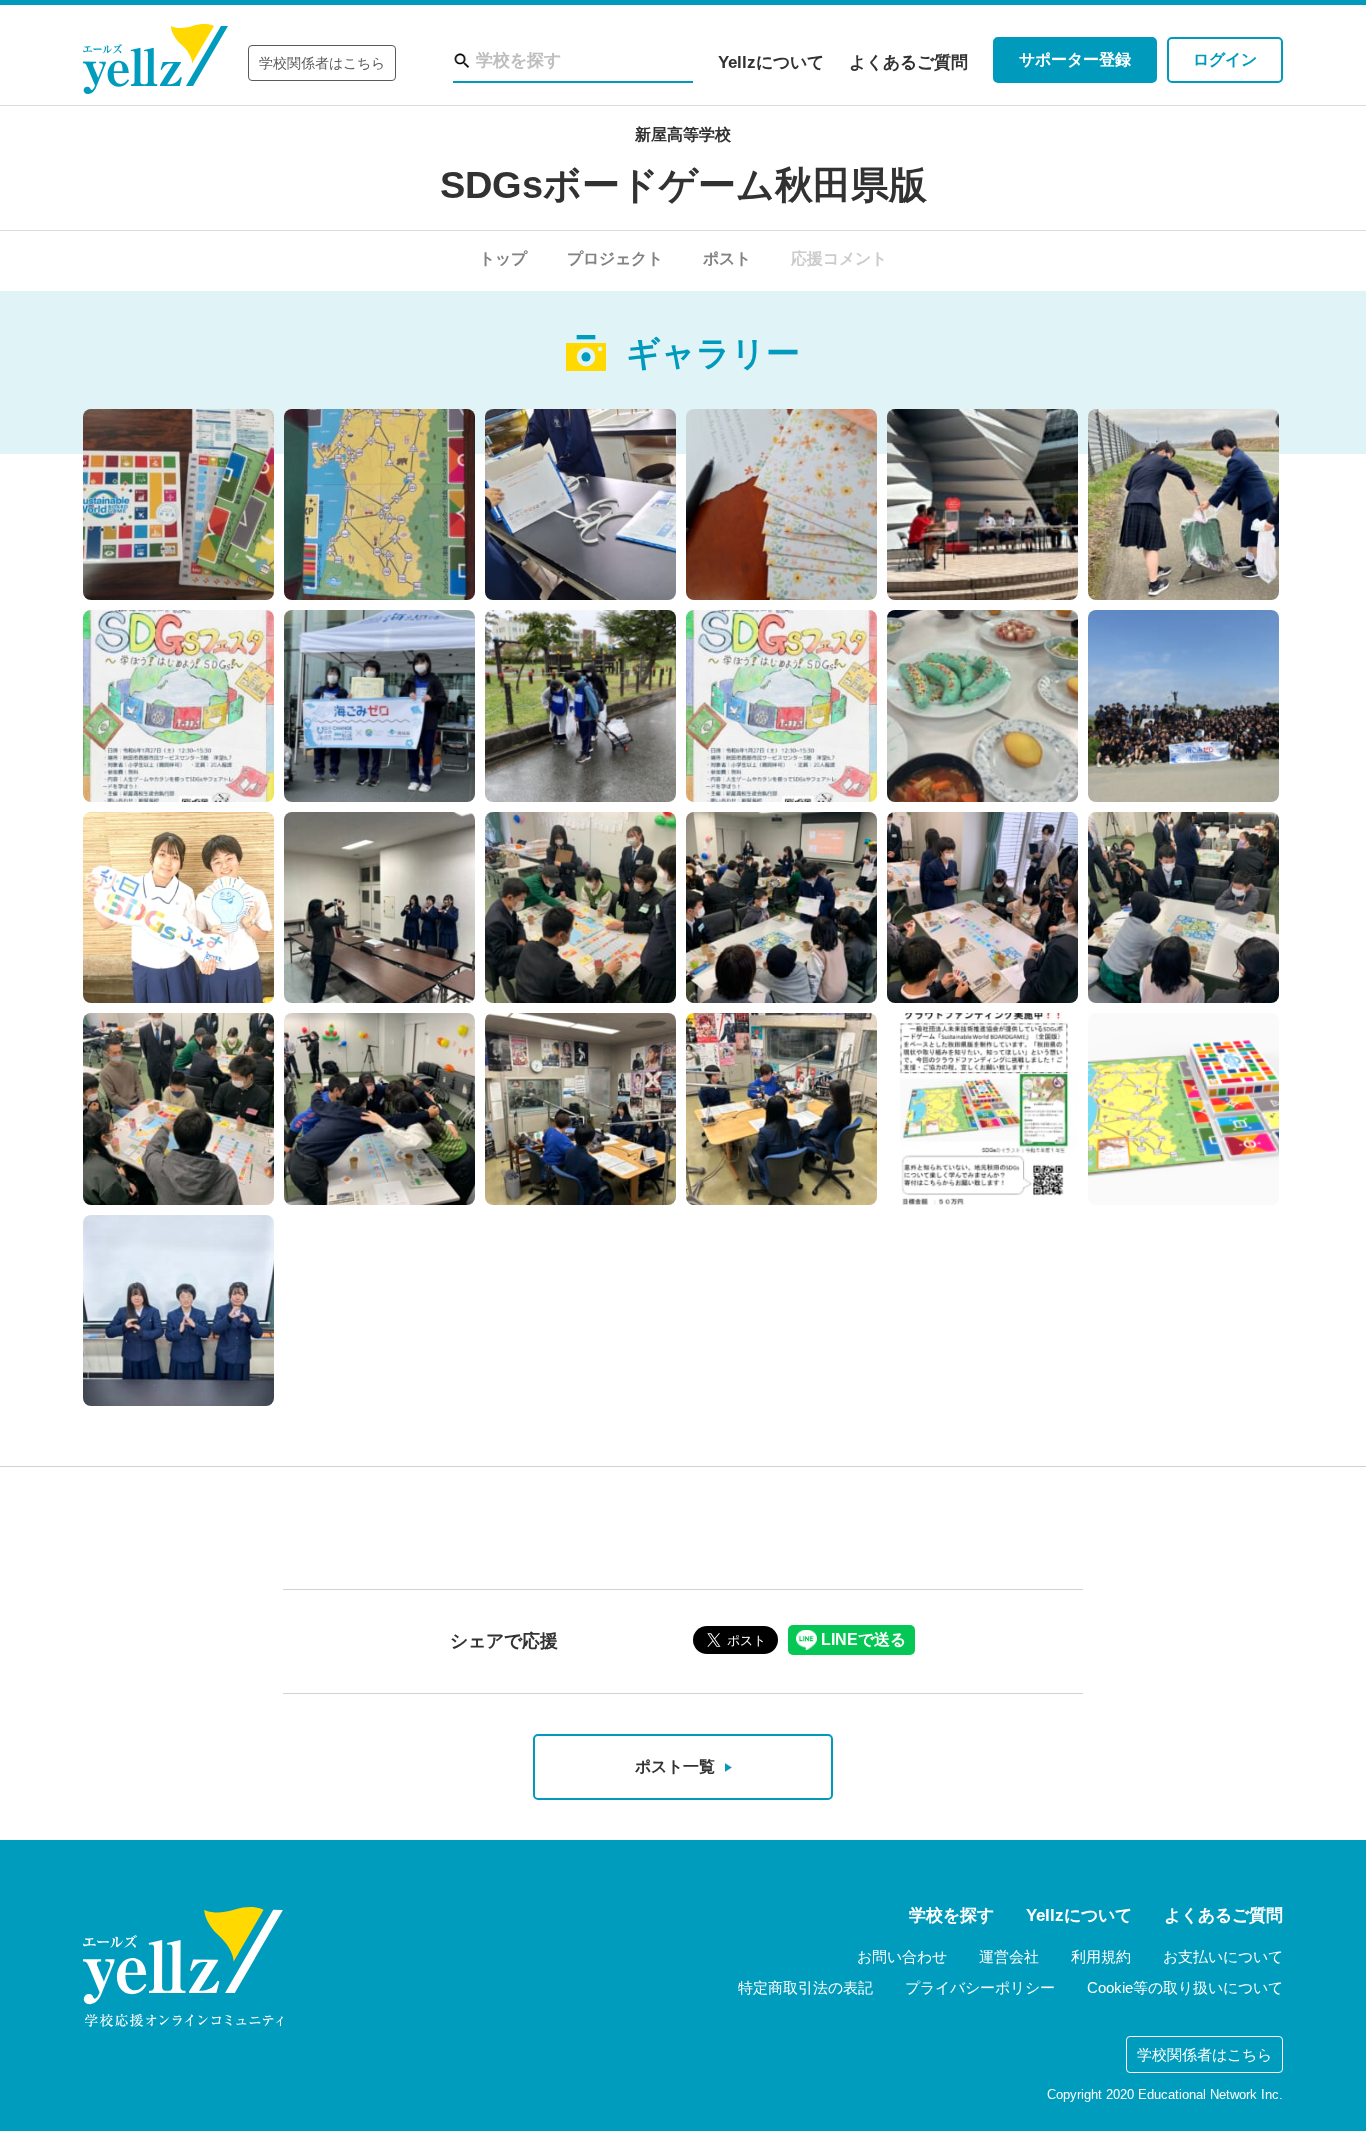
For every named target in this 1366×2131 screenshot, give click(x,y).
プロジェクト (615, 258)
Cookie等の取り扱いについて (1185, 1987)
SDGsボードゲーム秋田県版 (683, 185)
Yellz (155, 59)
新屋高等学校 (683, 134)
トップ (503, 258)
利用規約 (1101, 1956)
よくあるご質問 (908, 62)
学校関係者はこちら (322, 63)
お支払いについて (1223, 1956)
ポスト (727, 258)
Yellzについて (771, 62)
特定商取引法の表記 (805, 1987)
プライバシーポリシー (980, 1987)
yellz (183, 1967)
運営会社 (1009, 1956)
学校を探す (951, 1915)
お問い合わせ (902, 1956)
